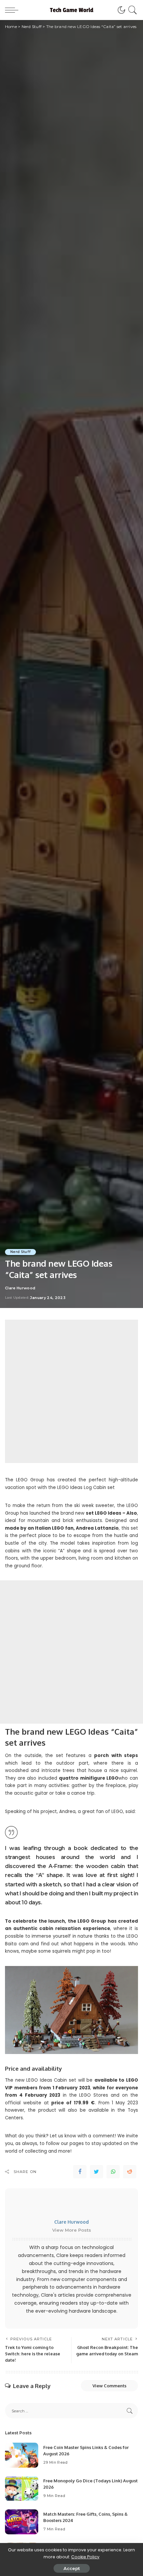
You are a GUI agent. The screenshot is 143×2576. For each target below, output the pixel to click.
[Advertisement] (71, 1391)
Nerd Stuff (20, 1252)
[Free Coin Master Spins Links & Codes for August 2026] (22, 2455)
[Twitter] (96, 2172)
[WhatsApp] (113, 2172)
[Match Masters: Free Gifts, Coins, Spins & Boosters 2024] (22, 2522)
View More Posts (72, 2230)
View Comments (109, 2386)
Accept (72, 2568)
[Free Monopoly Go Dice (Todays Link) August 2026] (22, 2488)
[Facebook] (80, 2172)
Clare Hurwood (20, 1288)
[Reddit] (130, 2172)
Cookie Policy (85, 2557)
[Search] (132, 10)
